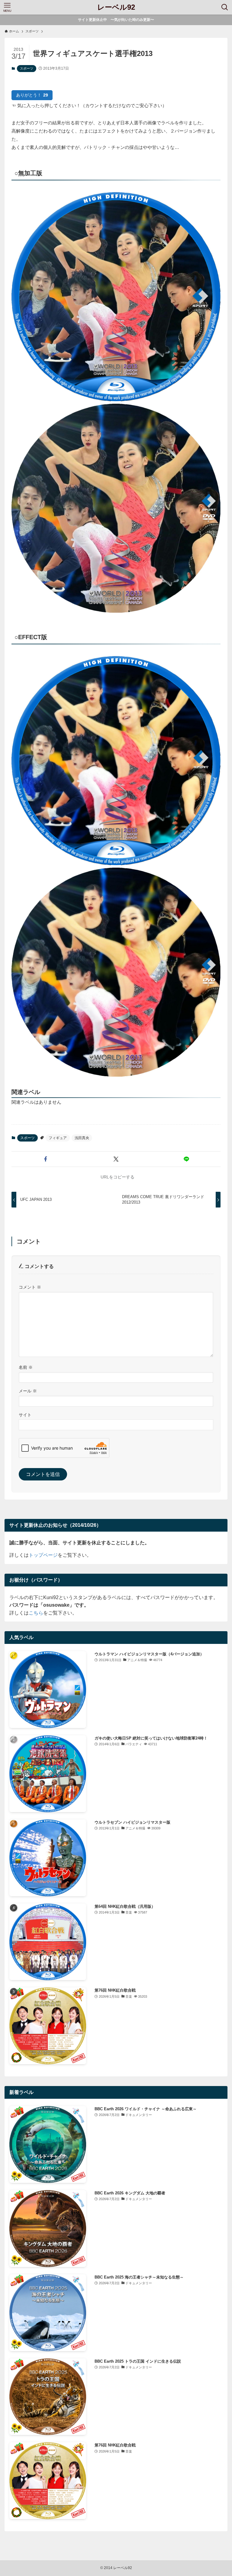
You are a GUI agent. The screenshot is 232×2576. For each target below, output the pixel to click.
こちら (36, 1613)
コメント (30, 1287)
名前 (26, 1367)
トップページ (43, 1555)
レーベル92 (116, 7)
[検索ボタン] (225, 7)
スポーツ (27, 68)
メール (28, 1391)
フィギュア (58, 1138)
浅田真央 (82, 1138)
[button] (45, 1159)
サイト (25, 1415)
